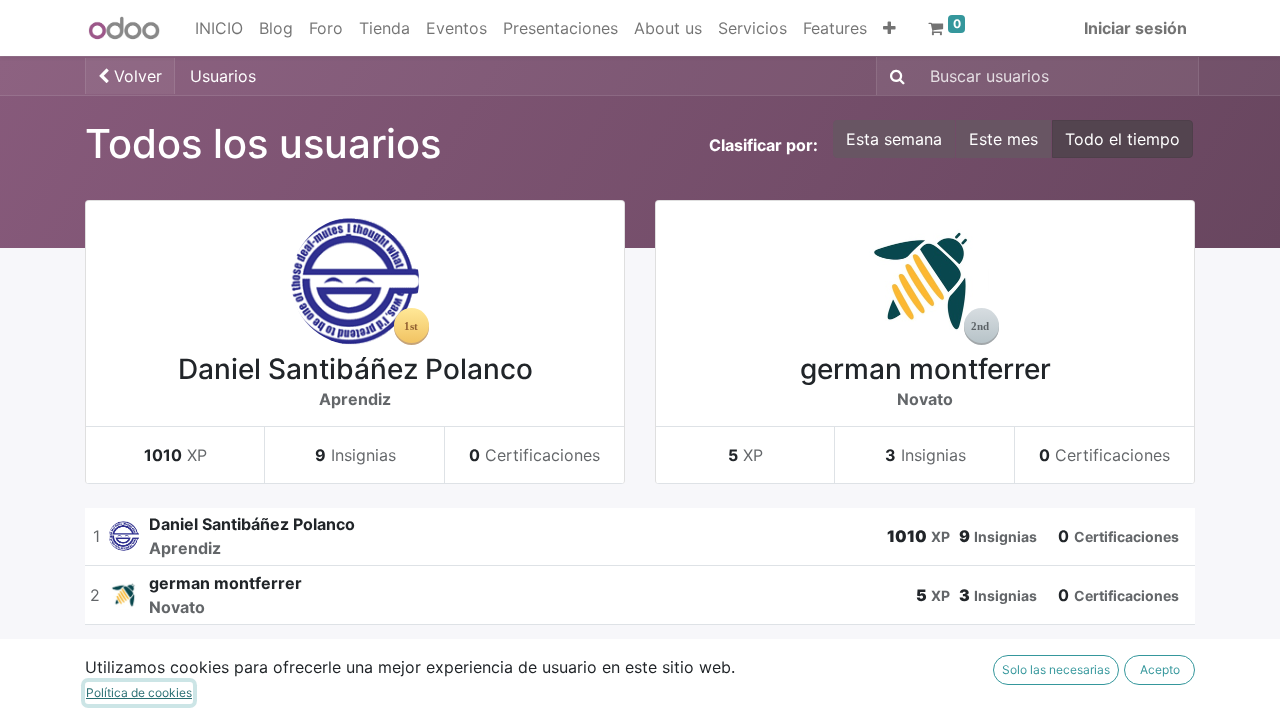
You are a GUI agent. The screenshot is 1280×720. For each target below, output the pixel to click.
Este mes (1003, 139)
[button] (889, 28)
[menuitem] (219, 28)
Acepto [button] (1160, 669)
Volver (135, 76)
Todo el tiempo (1122, 139)
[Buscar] (893, 76)
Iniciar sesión (1135, 28)
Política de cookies (139, 692)
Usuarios (223, 76)
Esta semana (894, 139)
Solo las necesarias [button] (1056, 669)
